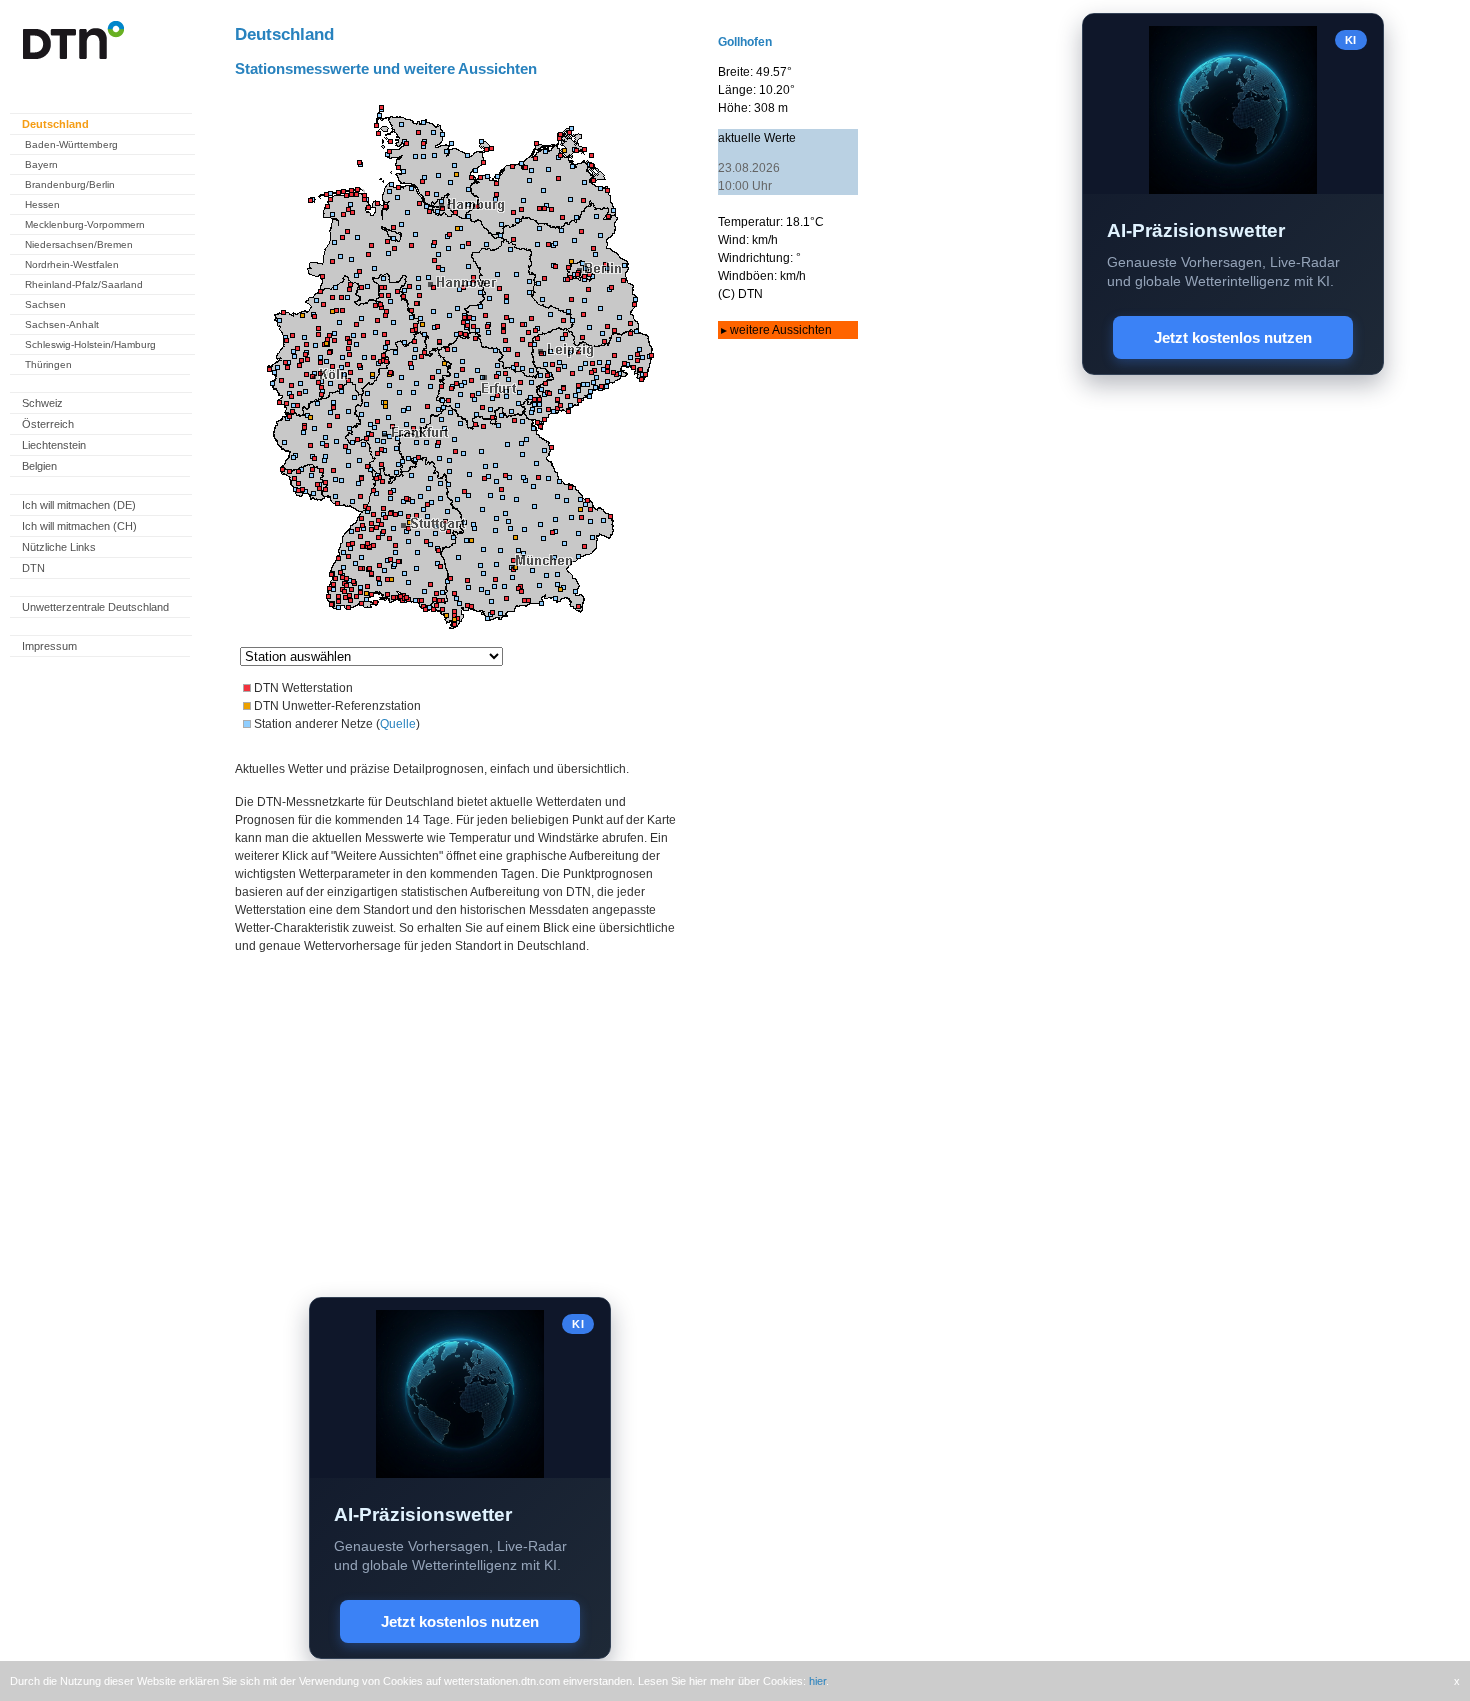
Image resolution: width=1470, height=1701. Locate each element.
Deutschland (55, 124)
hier (817, 1681)
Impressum (49, 646)
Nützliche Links (59, 547)
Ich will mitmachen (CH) (79, 526)
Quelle (398, 724)
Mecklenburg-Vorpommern (85, 224)
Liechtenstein (54, 445)
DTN (33, 568)
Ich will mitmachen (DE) (79, 505)
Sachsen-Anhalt (62, 324)
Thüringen (48, 364)
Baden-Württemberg (71, 144)
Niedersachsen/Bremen (79, 244)
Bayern (41, 164)
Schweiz (42, 403)
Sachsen (45, 304)
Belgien (39, 466)
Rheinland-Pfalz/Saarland (84, 284)
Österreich (48, 424)
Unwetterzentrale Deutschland (95, 607)
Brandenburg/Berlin (70, 184)
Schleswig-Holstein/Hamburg (90, 344)
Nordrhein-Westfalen (72, 264)
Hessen (42, 204)
